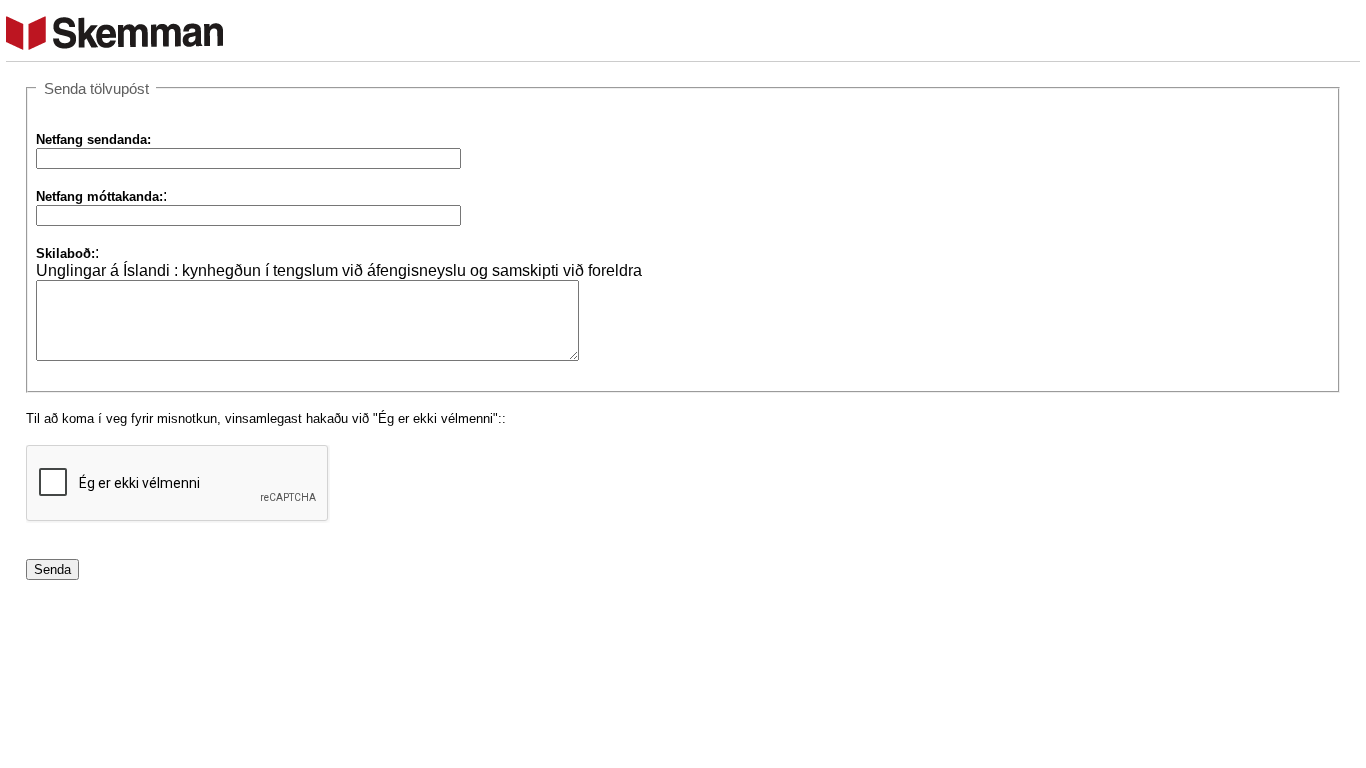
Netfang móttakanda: (99, 196)
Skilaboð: (65, 253)
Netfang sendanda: (93, 139)
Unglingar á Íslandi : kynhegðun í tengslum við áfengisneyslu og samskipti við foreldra (339, 270)
